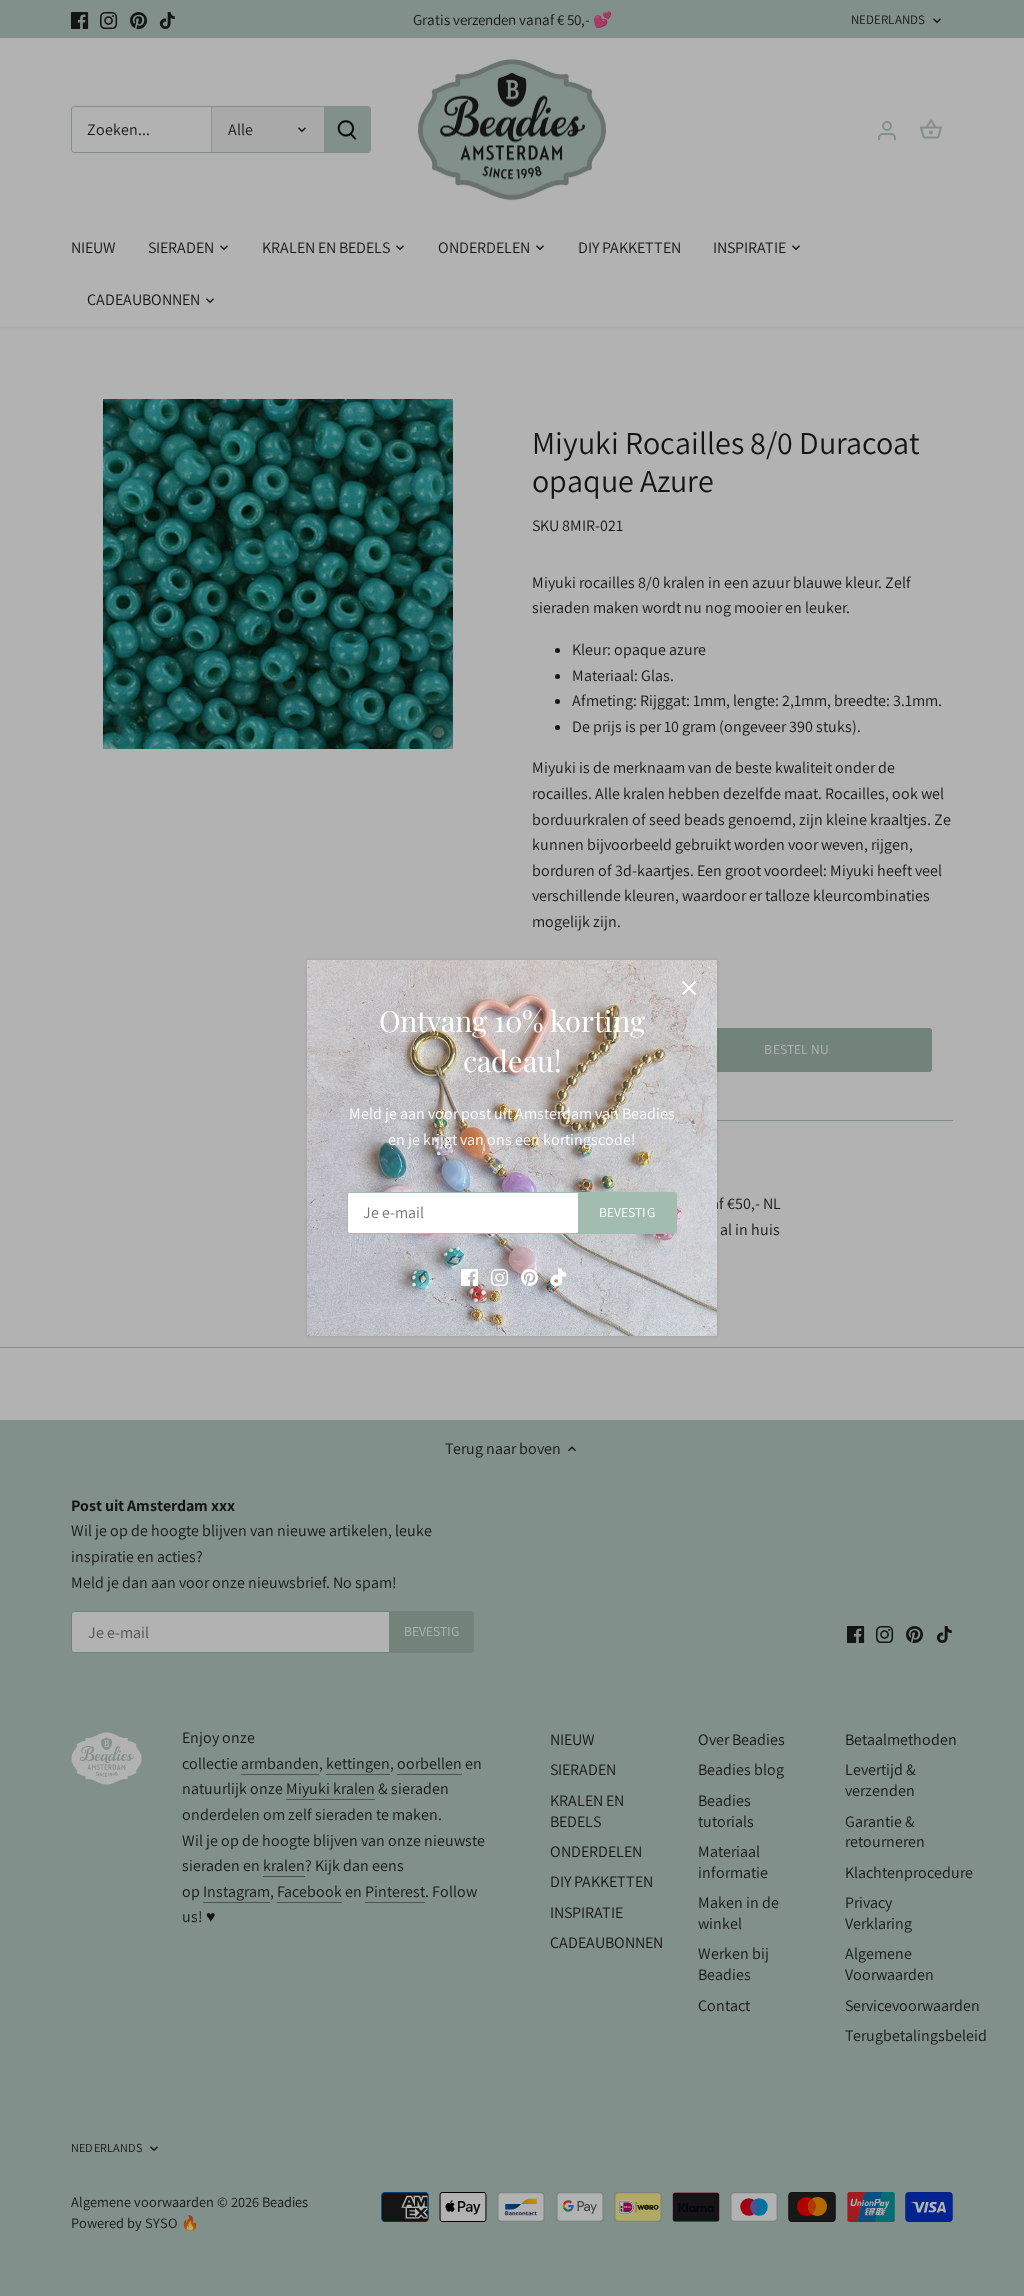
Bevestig (627, 1212)
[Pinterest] (529, 1277)
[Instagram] (499, 1277)
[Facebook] (469, 1277)
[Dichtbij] (689, 988)
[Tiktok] (558, 1277)
